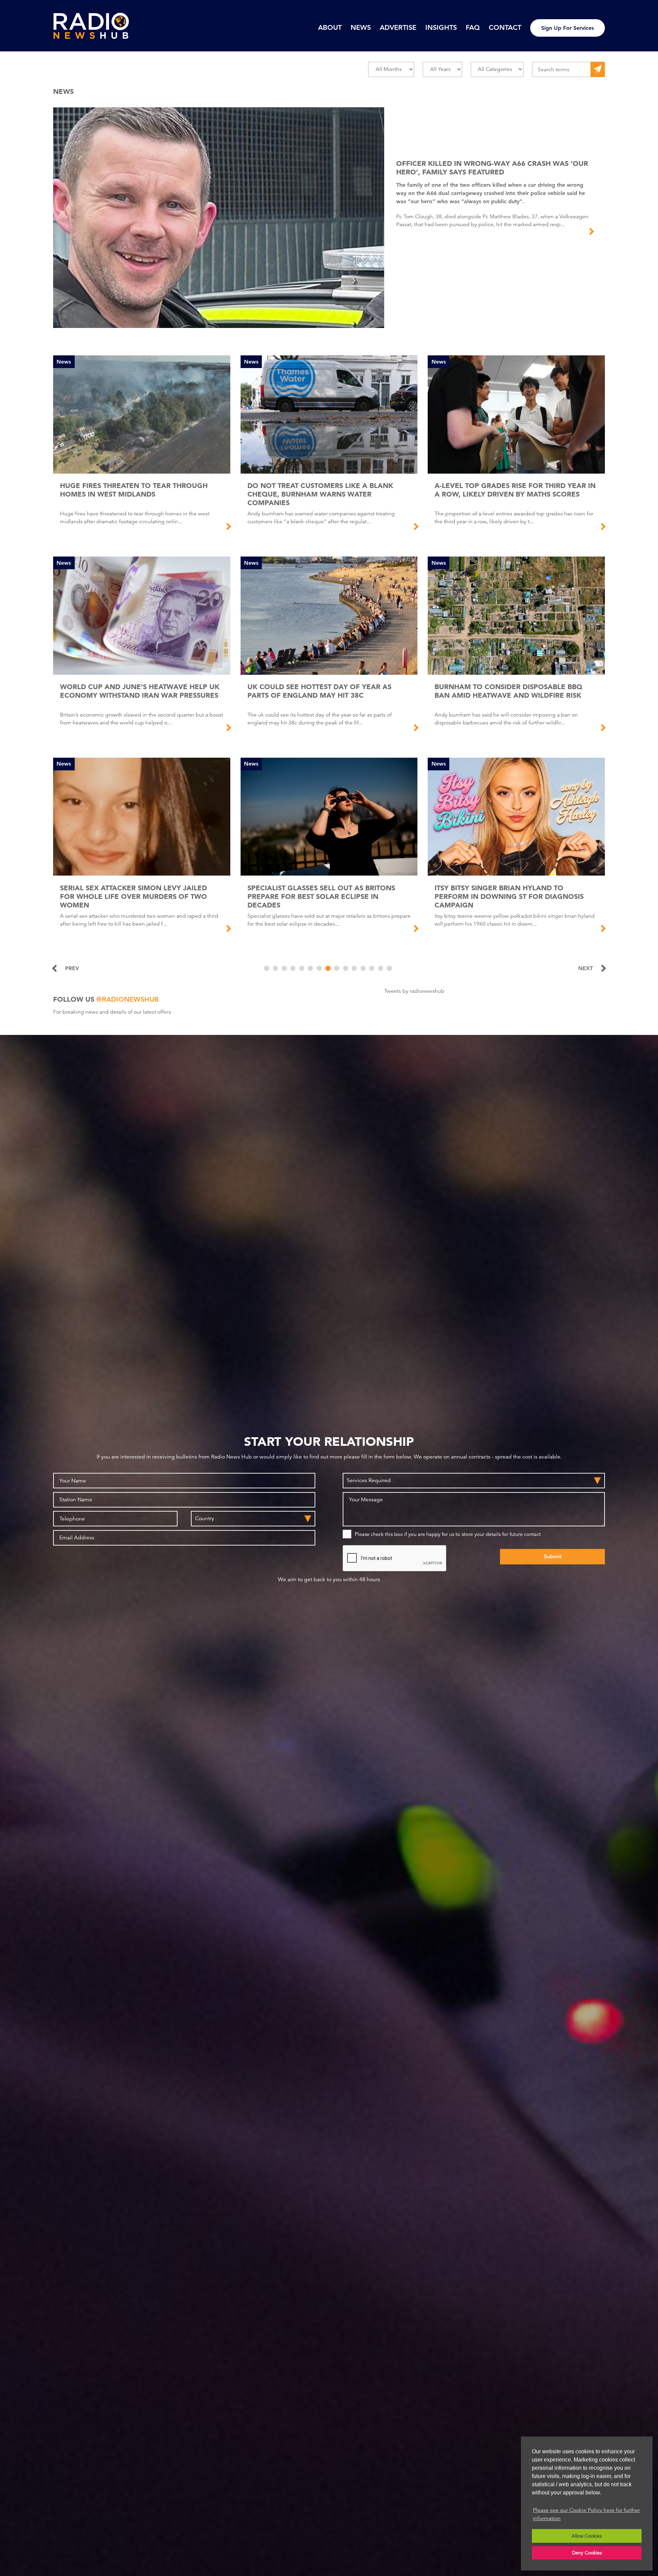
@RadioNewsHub (127, 999)
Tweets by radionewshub (414, 991)
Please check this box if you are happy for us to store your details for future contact (448, 1534)
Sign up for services (568, 28)
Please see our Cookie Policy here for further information (586, 2514)
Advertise (398, 27)
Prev (72, 968)
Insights (441, 27)
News (361, 27)
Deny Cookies (587, 2553)
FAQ (473, 27)
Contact (505, 27)
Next (586, 968)
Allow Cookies (587, 2536)
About (330, 27)
